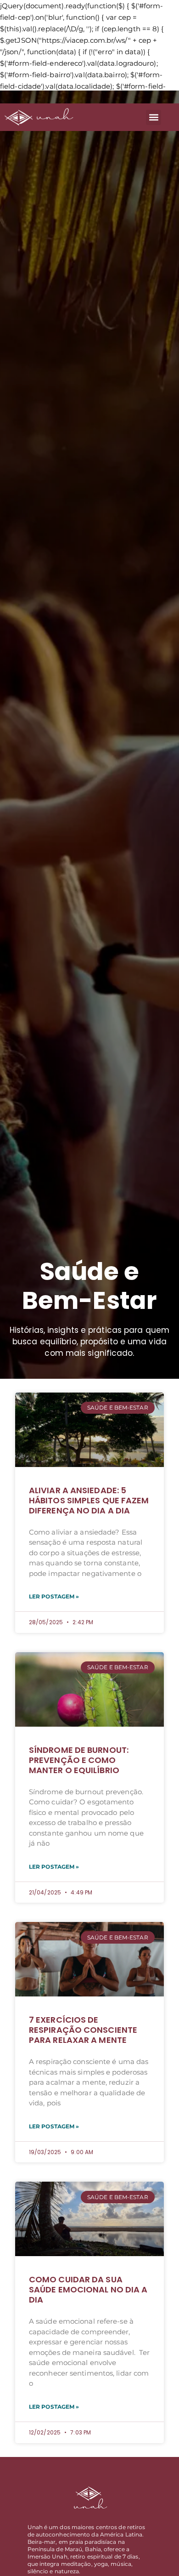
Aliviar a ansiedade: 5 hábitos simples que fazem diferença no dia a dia (89, 1500)
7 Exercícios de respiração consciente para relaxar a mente (83, 2030)
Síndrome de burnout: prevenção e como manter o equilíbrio (79, 1760)
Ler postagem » (54, 1596)
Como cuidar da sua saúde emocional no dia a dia (88, 2289)
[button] (154, 117)
